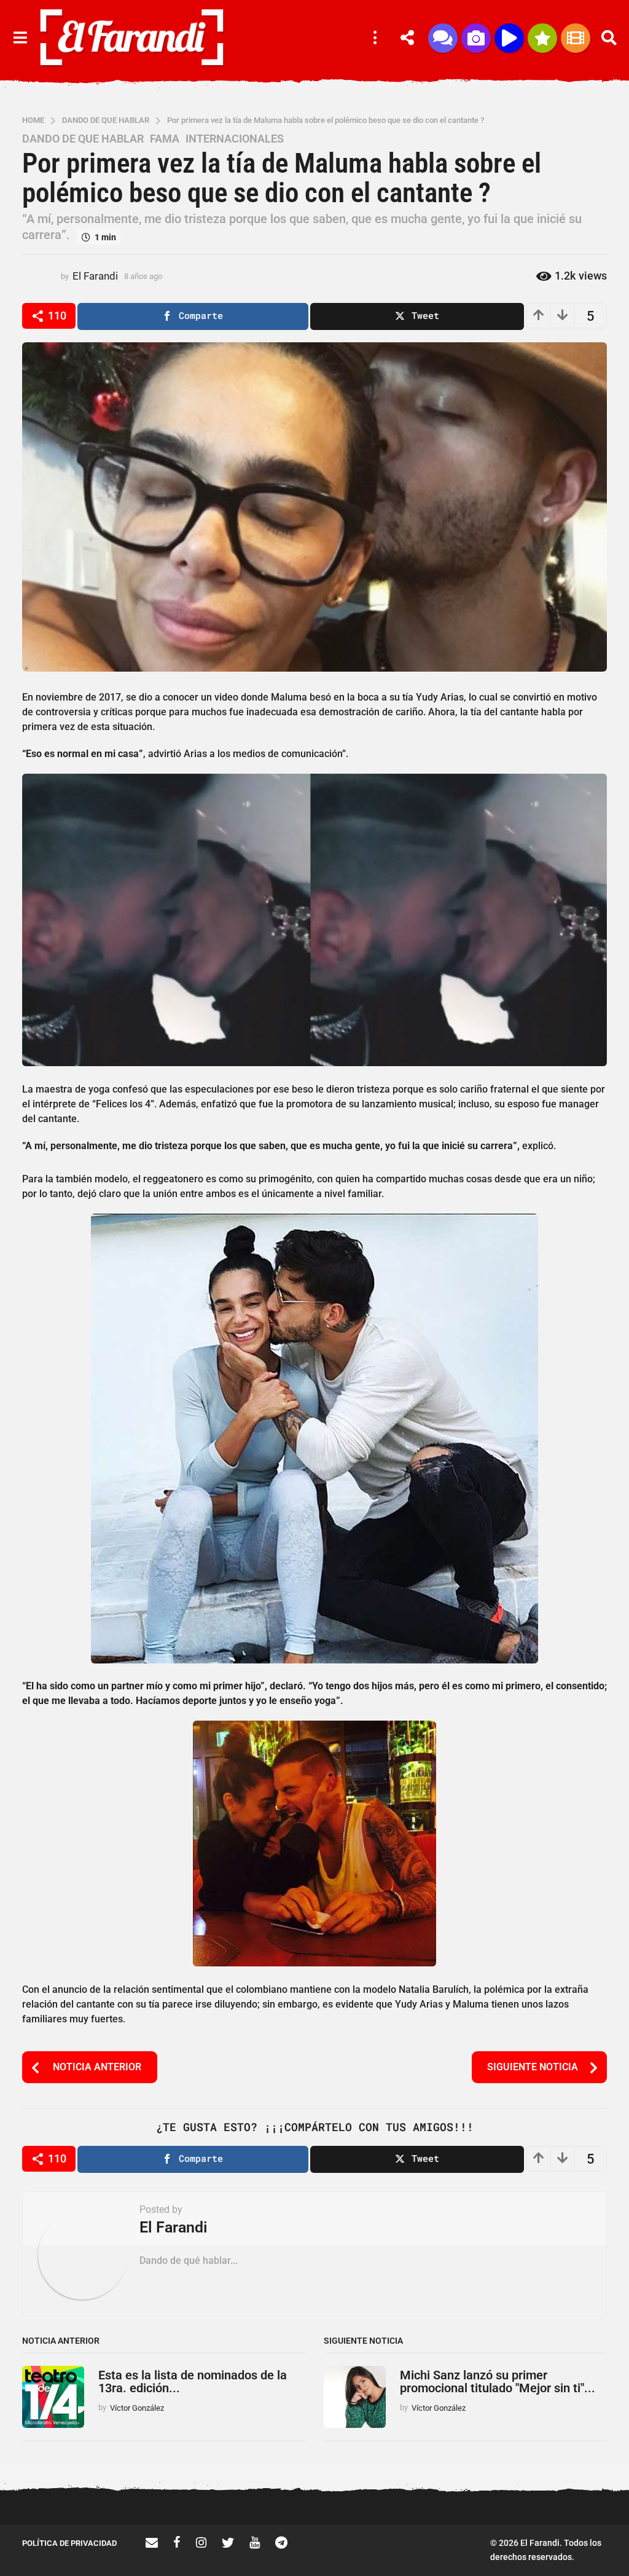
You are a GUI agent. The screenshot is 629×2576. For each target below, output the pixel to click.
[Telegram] (281, 2542)
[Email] (152, 2542)
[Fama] (476, 38)
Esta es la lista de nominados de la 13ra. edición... (193, 2382)
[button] (20, 38)
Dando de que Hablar (83, 139)
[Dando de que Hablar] (443, 38)
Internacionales (235, 139)
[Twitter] (228, 2542)
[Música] (509, 38)
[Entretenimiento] (576, 38)
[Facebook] (177, 2542)
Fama (165, 139)
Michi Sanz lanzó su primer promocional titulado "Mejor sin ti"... (498, 2382)
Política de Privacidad (69, 2543)
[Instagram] (201, 2542)
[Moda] (542, 38)
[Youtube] (255, 2542)
